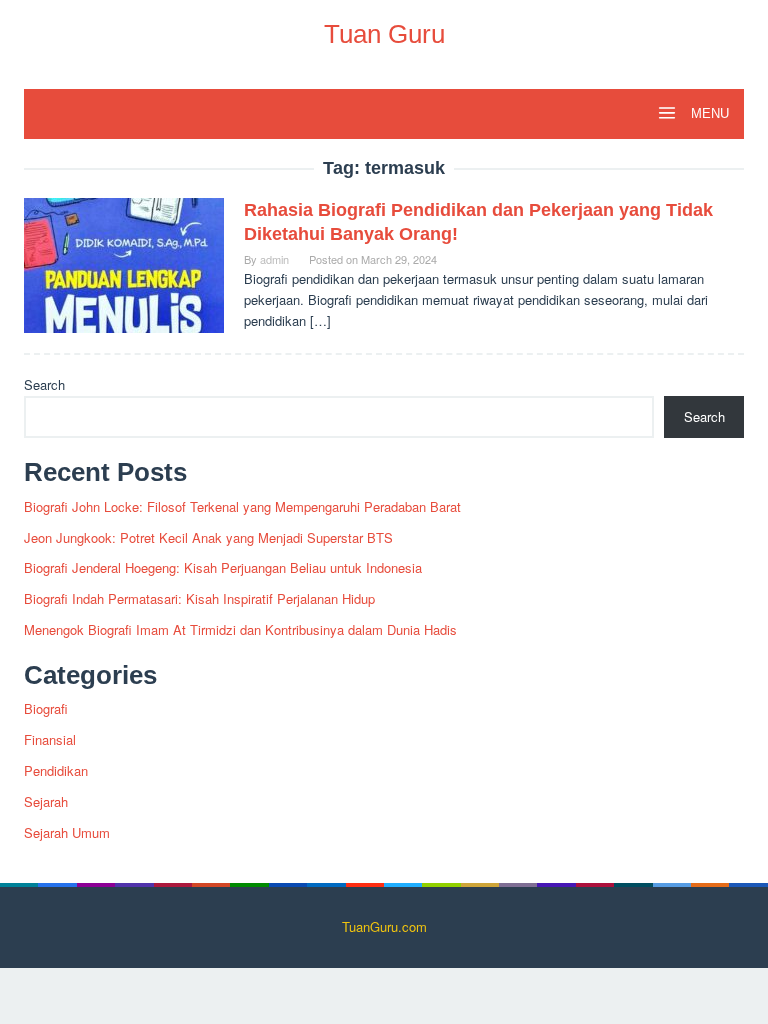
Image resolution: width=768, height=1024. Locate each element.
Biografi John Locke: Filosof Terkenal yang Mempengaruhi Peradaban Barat (242, 506)
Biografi (46, 708)
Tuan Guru (384, 34)
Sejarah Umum (67, 832)
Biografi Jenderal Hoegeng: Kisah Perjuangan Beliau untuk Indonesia (223, 567)
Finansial (50, 739)
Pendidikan (56, 770)
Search (44, 384)
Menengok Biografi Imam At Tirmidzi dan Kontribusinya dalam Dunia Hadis (240, 629)
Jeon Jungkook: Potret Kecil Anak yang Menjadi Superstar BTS (208, 537)
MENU (708, 113)
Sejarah (46, 801)
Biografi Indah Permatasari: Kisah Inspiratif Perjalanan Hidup (199, 598)
